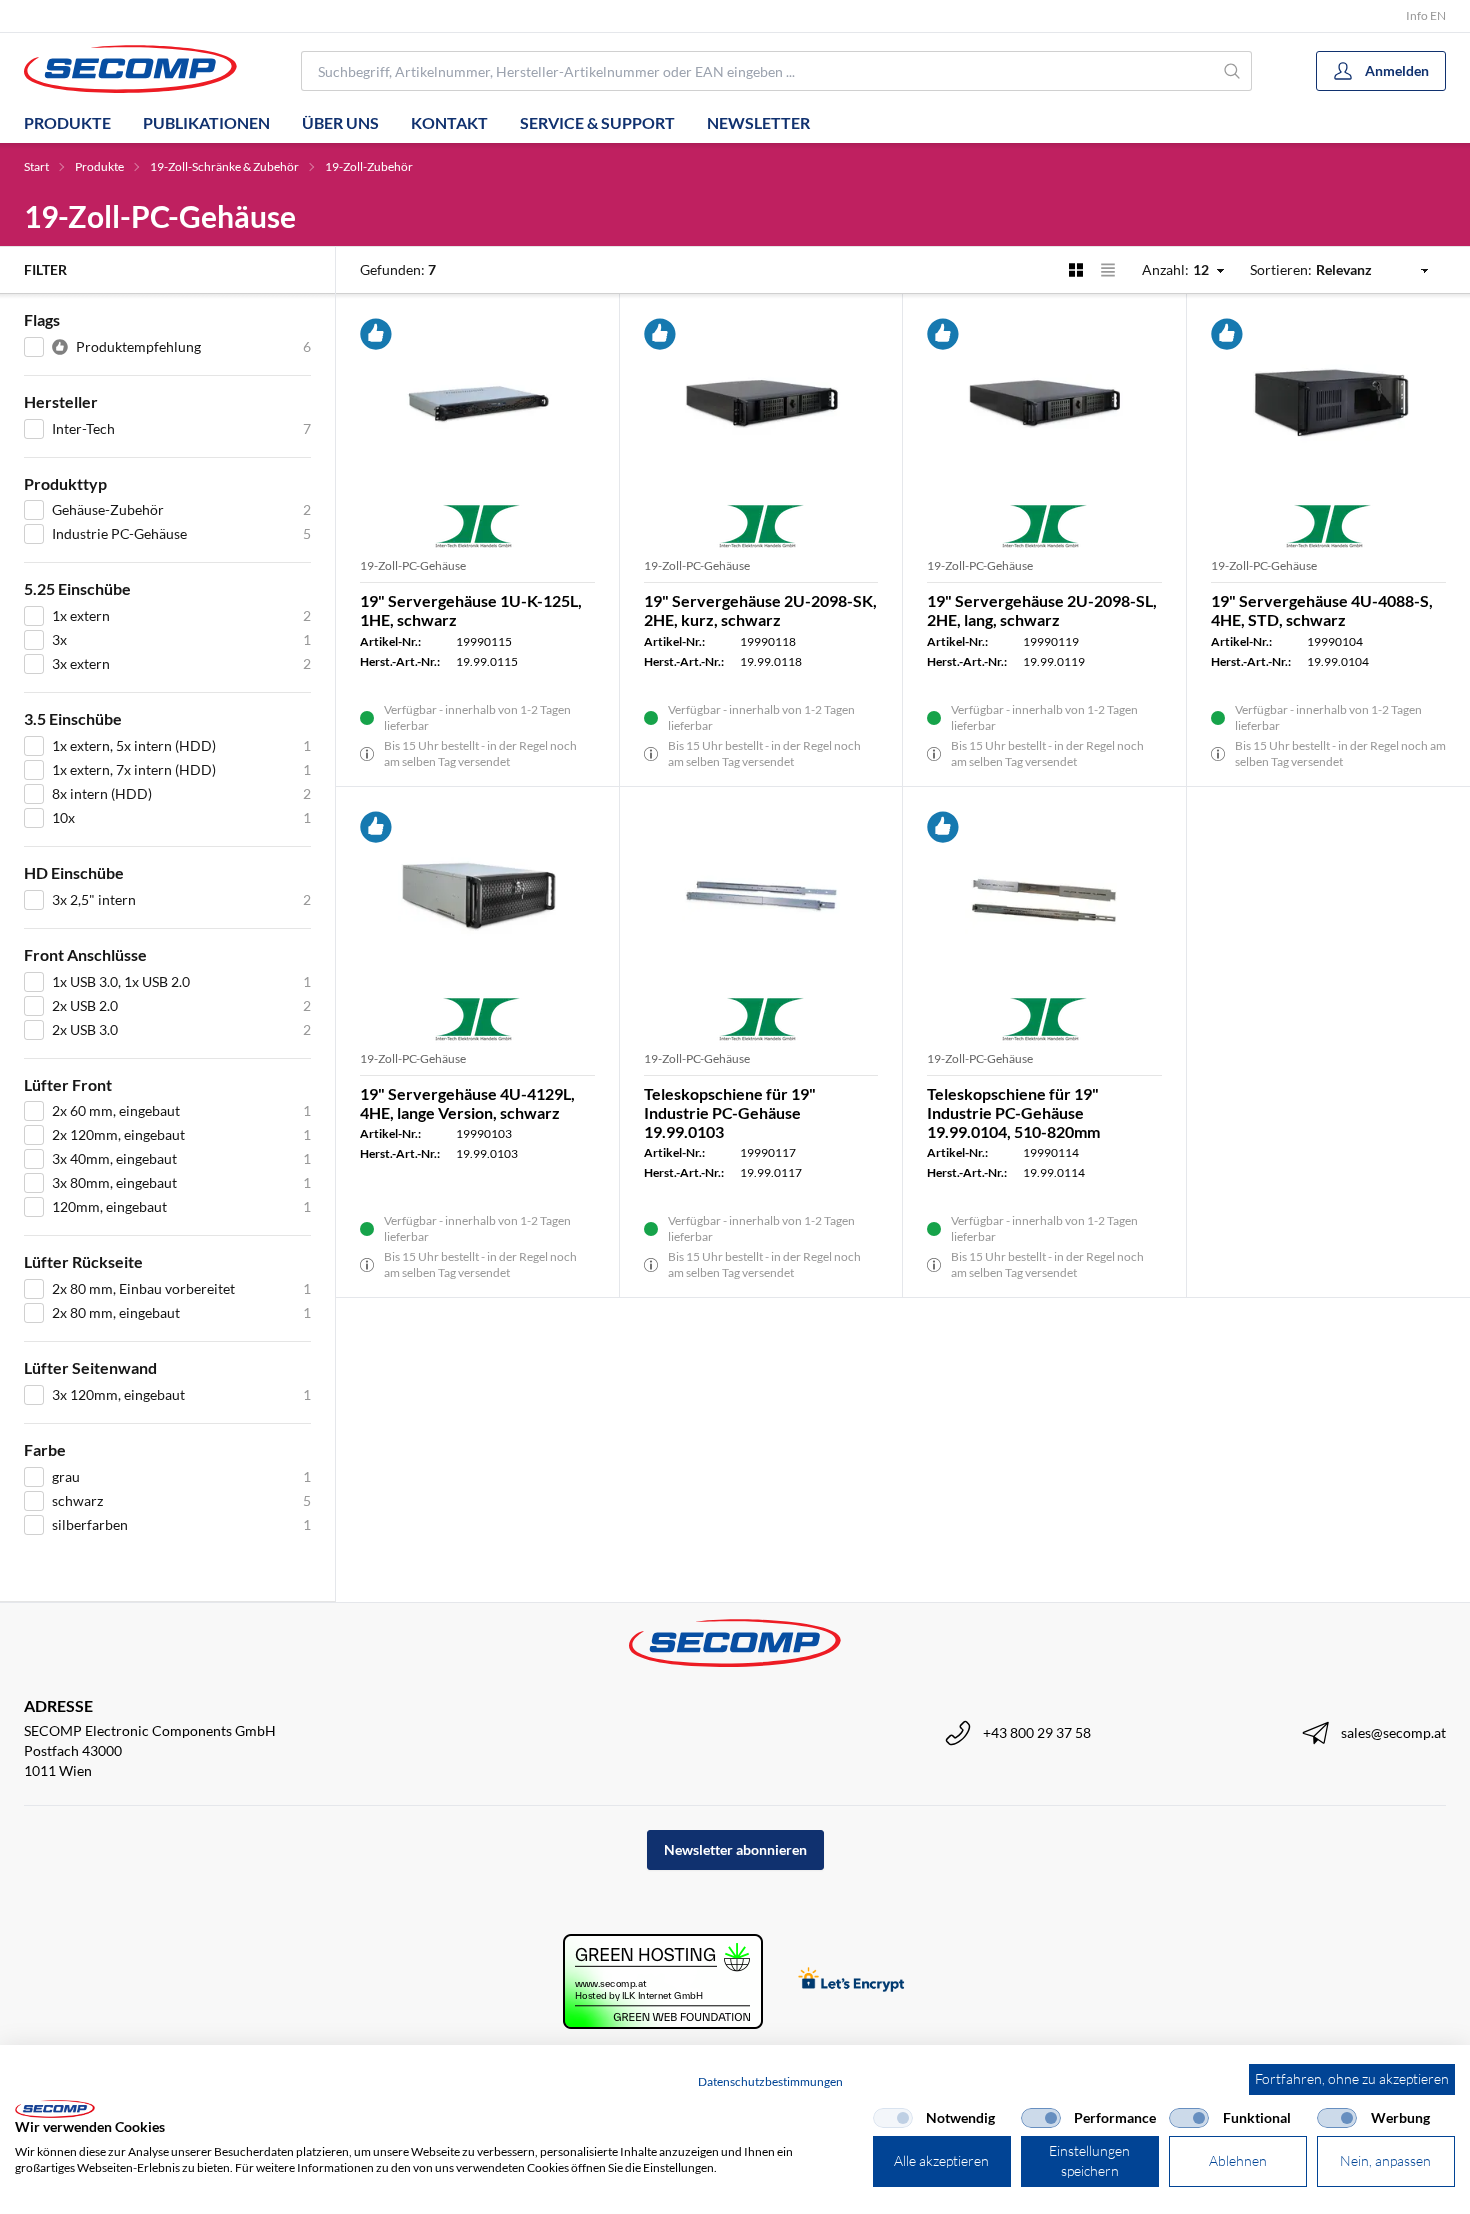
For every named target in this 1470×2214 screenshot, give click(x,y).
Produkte (67, 122)
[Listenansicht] (1108, 270)
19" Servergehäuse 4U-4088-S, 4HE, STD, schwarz (1322, 610)
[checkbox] (893, 2118)
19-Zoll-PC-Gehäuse (413, 565)
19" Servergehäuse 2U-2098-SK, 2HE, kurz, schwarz (760, 610)
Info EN (1426, 15)
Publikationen (206, 122)
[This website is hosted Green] (663, 1981)
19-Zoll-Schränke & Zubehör (224, 166)
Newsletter (758, 122)
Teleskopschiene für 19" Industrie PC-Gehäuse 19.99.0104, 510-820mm (1013, 1112)
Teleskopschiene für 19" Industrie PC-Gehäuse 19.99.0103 (730, 1112)
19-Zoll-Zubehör (369, 166)
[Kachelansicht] (1076, 270)
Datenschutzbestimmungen (770, 2081)
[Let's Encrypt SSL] (851, 1981)
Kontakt (449, 122)
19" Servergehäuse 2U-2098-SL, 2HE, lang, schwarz (1042, 610)
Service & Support (597, 122)
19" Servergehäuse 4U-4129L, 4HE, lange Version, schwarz (467, 1103)
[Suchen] (1233, 71)
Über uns (340, 122)
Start (36, 166)
